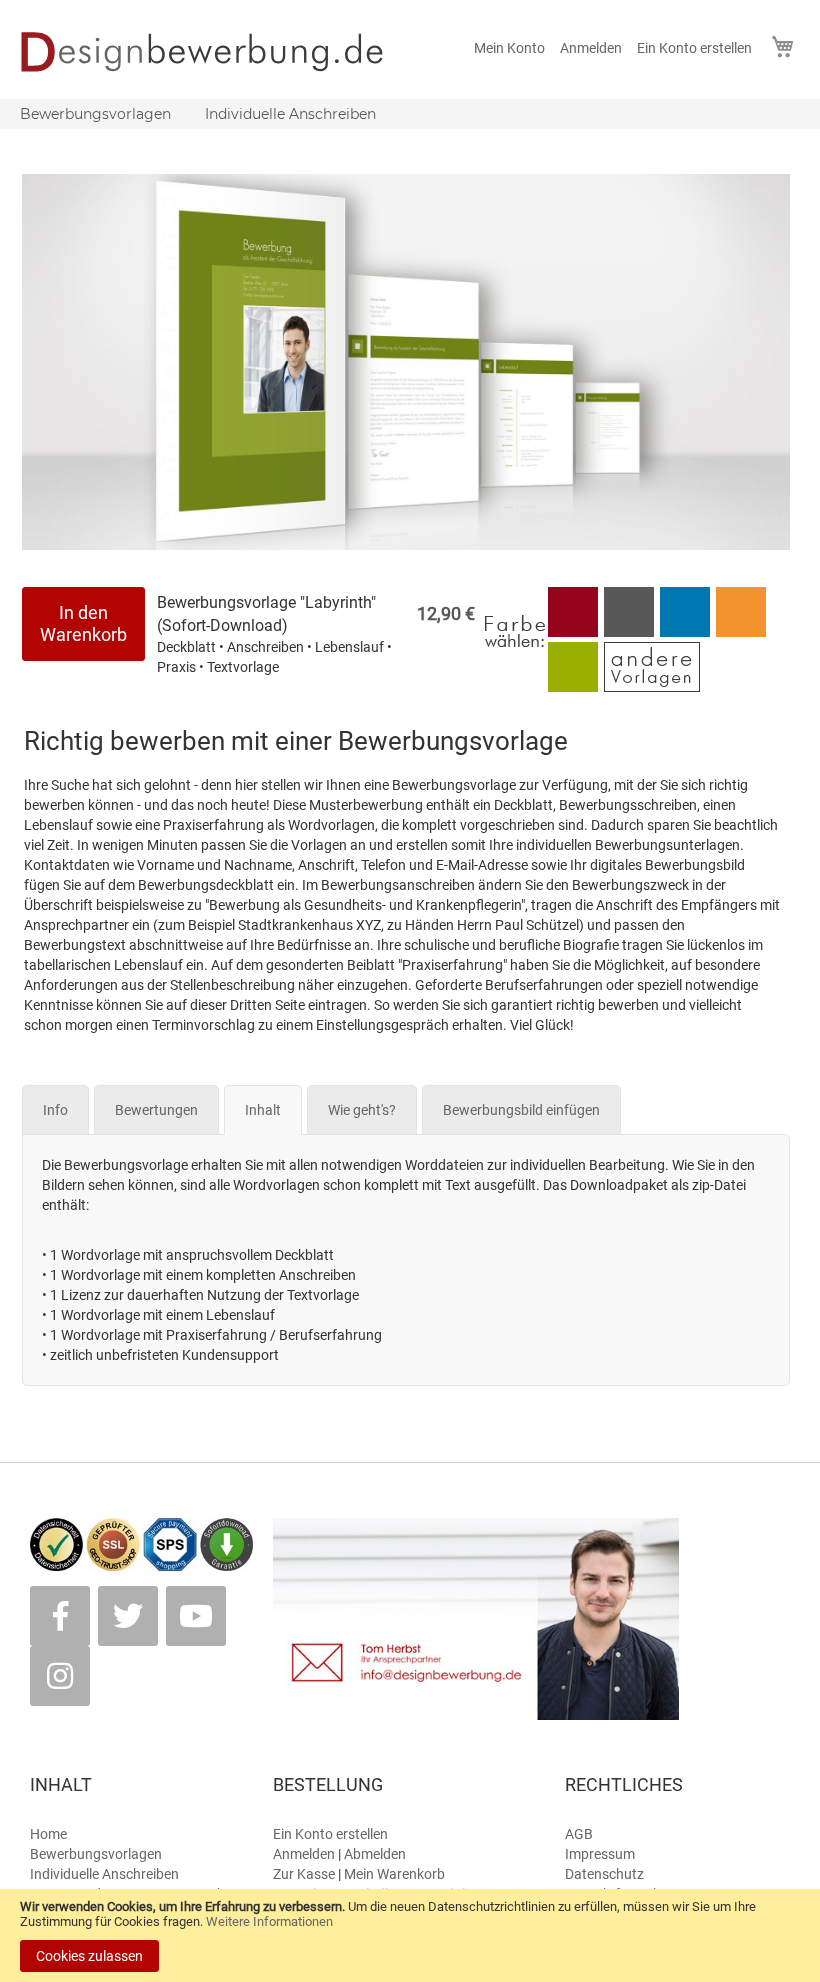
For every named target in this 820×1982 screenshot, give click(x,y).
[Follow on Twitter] (128, 1616)
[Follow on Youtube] (196, 1616)
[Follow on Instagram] (60, 1676)
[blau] (685, 632)
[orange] (741, 632)
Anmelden (591, 48)
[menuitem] (95, 114)
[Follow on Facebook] (60, 1616)
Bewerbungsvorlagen (96, 1854)
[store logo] (215, 51)
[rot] (573, 632)
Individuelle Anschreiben (104, 1874)
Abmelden (375, 1854)
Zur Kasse (304, 1874)
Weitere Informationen (269, 1921)
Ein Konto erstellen (694, 48)
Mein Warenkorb (394, 1874)
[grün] (574, 687)
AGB (579, 1834)
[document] (410, 1935)
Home (48, 1834)
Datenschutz (604, 1874)
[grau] (629, 632)
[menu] (410, 114)
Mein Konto (509, 48)
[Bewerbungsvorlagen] (652, 687)
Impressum (600, 1854)
